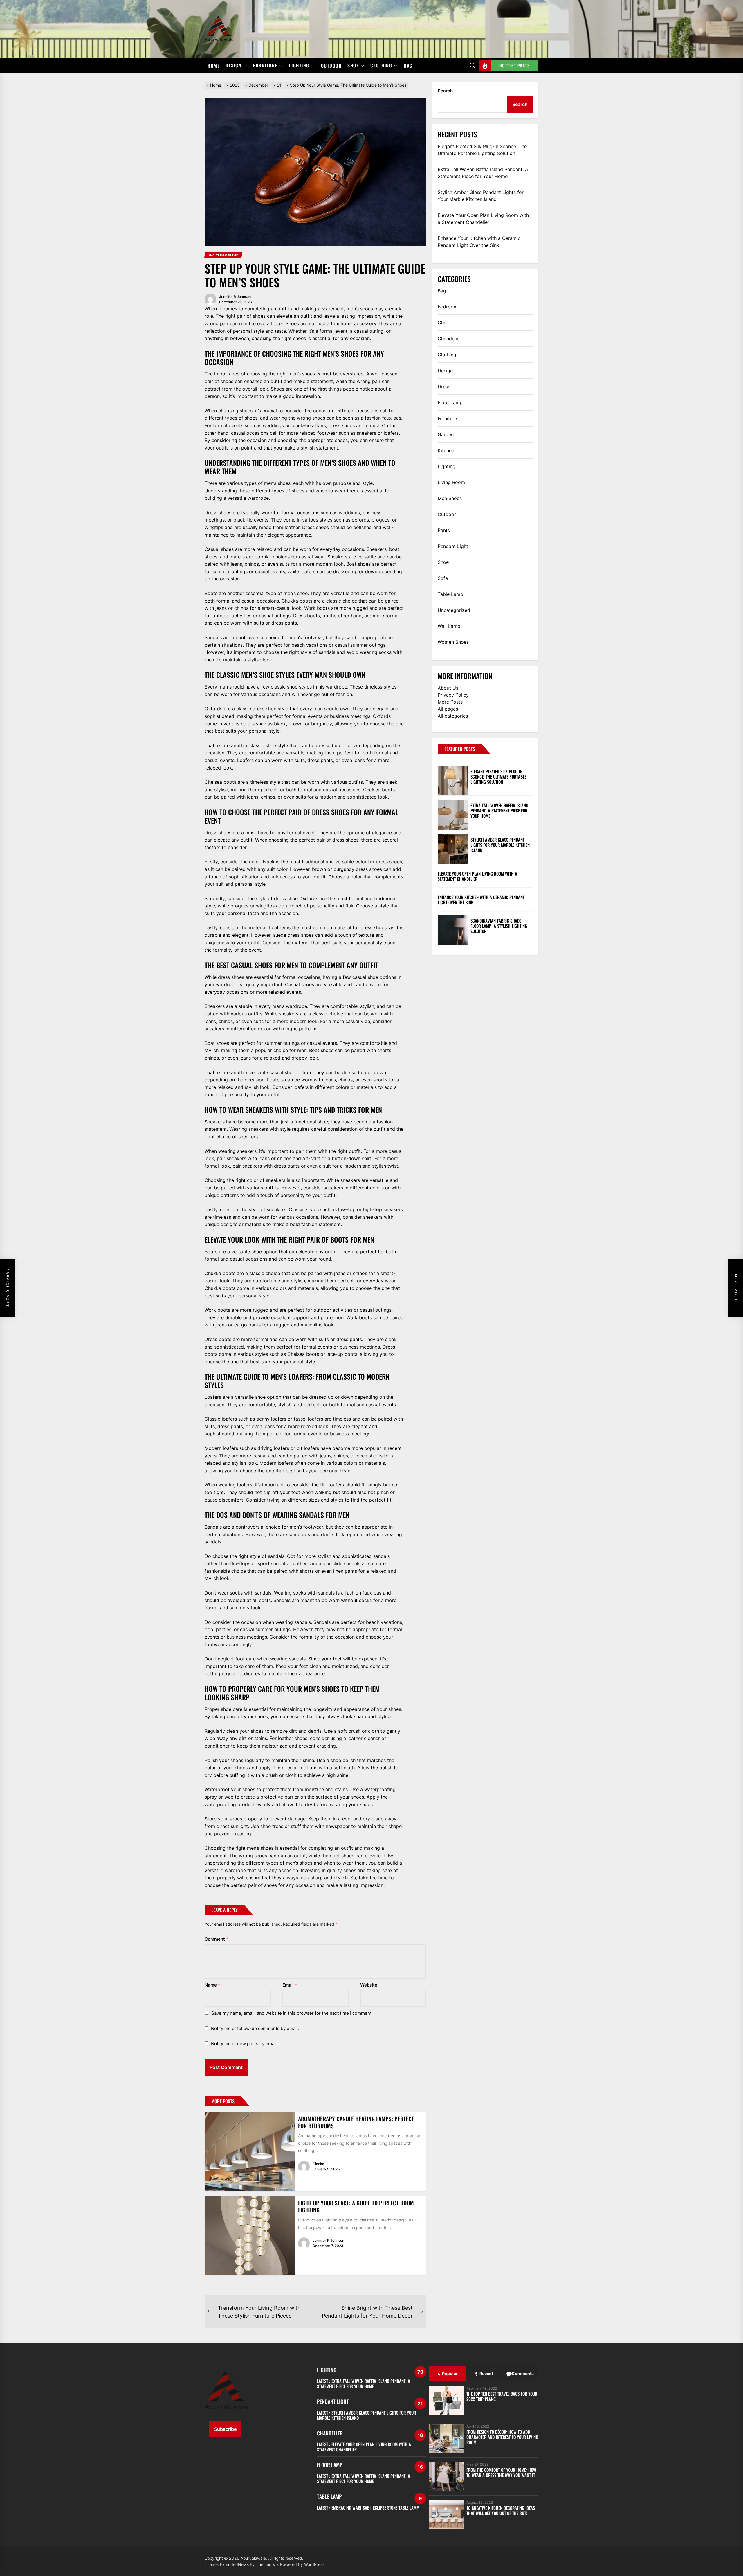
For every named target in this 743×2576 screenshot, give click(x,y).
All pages (448, 709)
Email (290, 1985)
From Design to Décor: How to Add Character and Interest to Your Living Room (502, 2437)
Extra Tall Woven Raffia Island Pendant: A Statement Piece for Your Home (483, 173)
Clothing (381, 66)
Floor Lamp (450, 402)
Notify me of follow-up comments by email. (255, 2028)
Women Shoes (453, 642)
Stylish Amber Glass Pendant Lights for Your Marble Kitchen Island (481, 196)
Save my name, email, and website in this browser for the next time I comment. (292, 2013)
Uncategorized (454, 610)
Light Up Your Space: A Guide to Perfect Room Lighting (356, 2206)
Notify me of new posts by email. (244, 2044)
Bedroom (448, 307)
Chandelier (449, 339)
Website (369, 1985)
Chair (443, 323)
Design (233, 66)
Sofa (443, 578)
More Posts (450, 702)
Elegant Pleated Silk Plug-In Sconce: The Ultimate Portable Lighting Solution (482, 150)
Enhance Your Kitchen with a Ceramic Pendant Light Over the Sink (479, 242)
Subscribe (225, 2429)
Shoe (353, 66)
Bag (408, 66)
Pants (444, 530)
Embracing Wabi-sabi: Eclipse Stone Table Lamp (375, 2507)
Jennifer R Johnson (235, 297)
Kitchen (446, 450)
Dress (444, 387)
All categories (453, 716)
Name (212, 1985)
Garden (446, 434)
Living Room (451, 482)
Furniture (265, 66)
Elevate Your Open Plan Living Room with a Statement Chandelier (483, 219)
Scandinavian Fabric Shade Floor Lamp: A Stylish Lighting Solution (499, 926)
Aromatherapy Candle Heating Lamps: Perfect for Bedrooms (356, 2122)
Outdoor (331, 66)
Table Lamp (450, 594)
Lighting (299, 66)
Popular (449, 2373)
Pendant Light (453, 546)
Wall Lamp (449, 626)
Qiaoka (318, 2164)
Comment (217, 1939)
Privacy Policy (453, 695)
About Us (448, 688)
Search (445, 91)
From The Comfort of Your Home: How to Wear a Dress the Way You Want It (501, 2472)
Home (214, 66)
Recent (486, 2373)
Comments (522, 2373)
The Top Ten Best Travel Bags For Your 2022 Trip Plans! (502, 2396)
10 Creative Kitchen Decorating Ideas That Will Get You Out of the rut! (501, 2510)
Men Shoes (450, 498)
